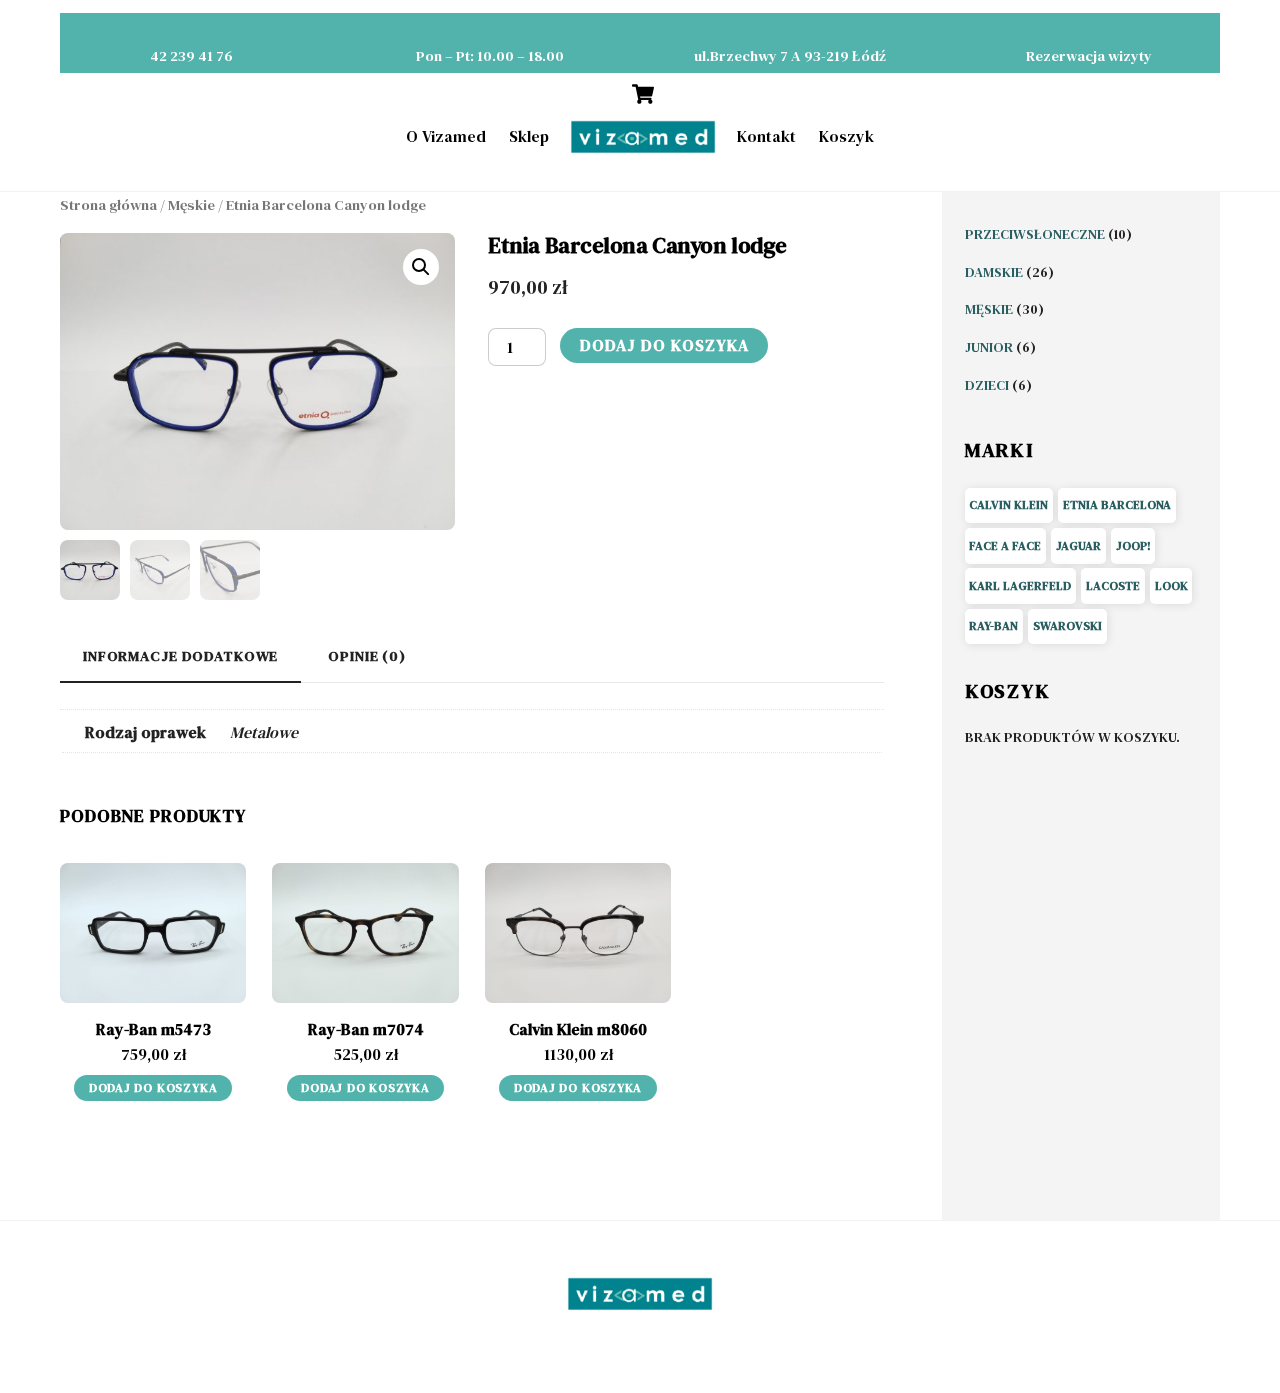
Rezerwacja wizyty (1089, 56)
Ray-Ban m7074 (366, 1029)
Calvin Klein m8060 (578, 1029)
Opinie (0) (367, 656)
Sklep (529, 136)
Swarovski (1067, 626)
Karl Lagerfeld (1020, 586)
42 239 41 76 (191, 56)
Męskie (191, 205)
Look (1171, 586)
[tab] (180, 657)
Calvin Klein (1008, 505)
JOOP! (1133, 546)
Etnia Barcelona (1117, 505)
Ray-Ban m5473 (153, 1029)
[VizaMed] (643, 137)
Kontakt (766, 136)
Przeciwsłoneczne (1036, 234)
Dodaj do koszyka (665, 345)
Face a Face (1005, 546)
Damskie (995, 272)
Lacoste (1113, 586)
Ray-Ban (993, 626)
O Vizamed (446, 136)
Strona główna (108, 205)
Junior (990, 347)
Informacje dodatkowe (180, 656)
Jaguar (1078, 546)
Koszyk (846, 136)
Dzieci (988, 385)
